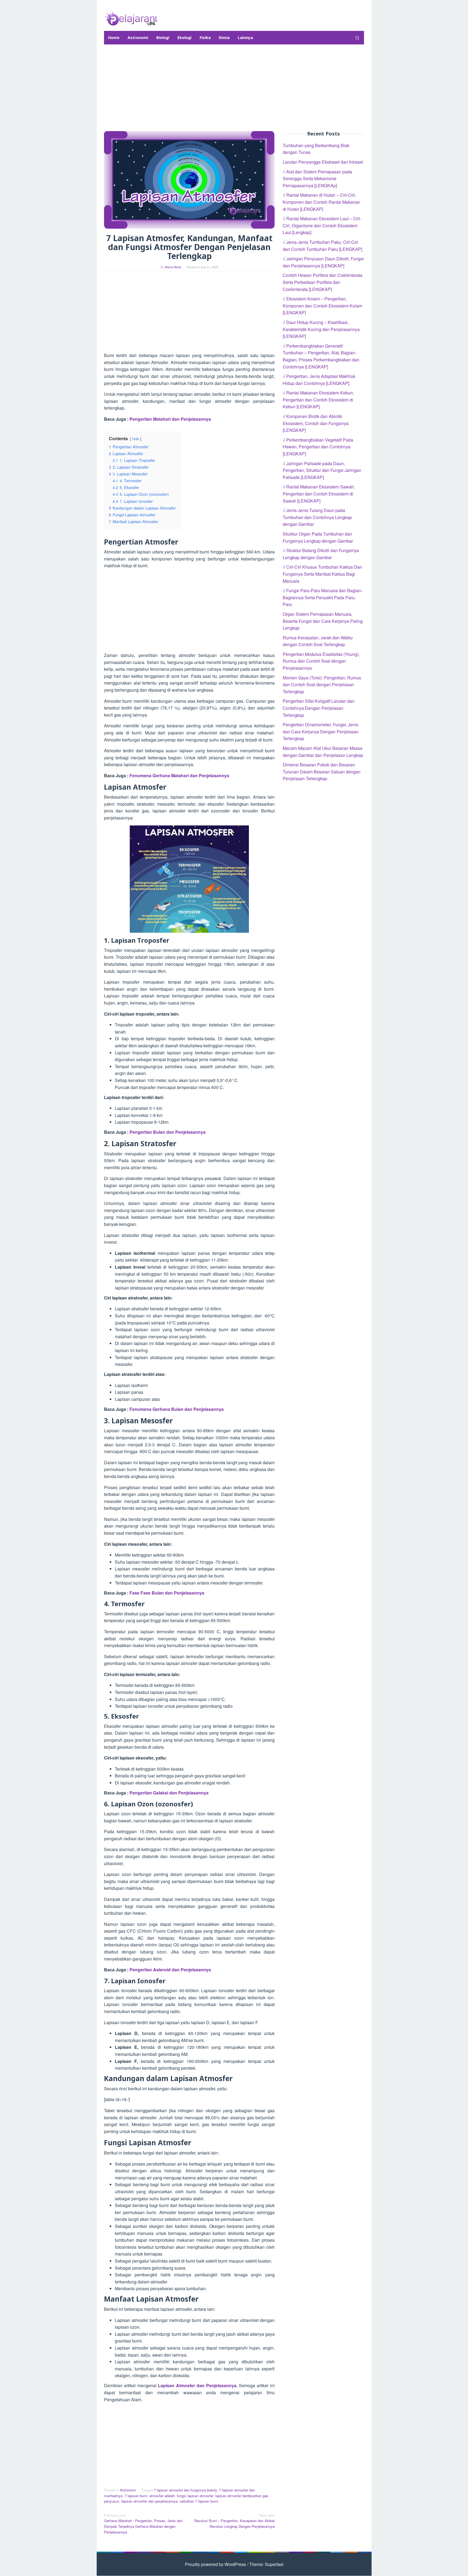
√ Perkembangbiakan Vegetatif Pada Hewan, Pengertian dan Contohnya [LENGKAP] (318, 447)
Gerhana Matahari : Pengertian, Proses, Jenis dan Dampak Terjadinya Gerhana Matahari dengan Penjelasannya (143, 2524)
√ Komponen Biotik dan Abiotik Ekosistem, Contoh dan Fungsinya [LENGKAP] (316, 423)
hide (136, 439)
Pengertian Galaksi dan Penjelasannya (169, 1793)
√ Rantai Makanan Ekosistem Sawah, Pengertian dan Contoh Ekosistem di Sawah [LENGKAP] (319, 494)
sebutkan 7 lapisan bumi (199, 2501)
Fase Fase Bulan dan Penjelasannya (167, 1593)
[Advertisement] (234, 88)
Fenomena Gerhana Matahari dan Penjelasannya (179, 775)
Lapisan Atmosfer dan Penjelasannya (197, 2385)
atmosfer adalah (162, 2496)
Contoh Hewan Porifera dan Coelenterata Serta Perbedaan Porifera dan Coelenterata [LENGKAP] (323, 282)
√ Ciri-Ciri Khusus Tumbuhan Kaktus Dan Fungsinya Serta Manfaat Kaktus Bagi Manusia (322, 574)
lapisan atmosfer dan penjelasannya (149, 2501)
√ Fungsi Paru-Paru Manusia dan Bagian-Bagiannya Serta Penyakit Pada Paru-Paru (323, 597)
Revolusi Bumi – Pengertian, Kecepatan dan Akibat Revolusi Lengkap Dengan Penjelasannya (234, 2521)
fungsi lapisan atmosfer (195, 2496)
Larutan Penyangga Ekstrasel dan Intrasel (323, 162)
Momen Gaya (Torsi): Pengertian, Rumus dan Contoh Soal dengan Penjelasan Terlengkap (322, 685)
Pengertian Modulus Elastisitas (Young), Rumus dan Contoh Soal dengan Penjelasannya (321, 661)
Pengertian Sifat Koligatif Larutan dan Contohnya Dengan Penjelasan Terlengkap (319, 708)
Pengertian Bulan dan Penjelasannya (167, 1132)
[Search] (357, 38)
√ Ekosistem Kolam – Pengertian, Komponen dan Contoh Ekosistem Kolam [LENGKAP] (322, 306)
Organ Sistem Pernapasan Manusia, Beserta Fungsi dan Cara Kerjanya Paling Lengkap (323, 621)
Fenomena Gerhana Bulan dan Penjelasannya (177, 1409)
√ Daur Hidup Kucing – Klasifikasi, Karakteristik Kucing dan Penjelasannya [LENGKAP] (321, 329)
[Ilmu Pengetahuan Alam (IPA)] (131, 17)
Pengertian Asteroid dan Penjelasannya (170, 1970)
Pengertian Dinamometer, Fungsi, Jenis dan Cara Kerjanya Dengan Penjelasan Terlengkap (321, 731)
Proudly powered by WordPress (215, 2564)
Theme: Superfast (266, 2564)
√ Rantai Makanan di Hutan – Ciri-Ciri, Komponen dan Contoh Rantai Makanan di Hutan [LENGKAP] (321, 202)
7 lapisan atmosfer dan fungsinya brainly (185, 2490)
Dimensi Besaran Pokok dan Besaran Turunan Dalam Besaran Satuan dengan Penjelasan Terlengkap (322, 772)
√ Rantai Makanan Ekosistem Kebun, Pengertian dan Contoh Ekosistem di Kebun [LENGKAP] (318, 400)
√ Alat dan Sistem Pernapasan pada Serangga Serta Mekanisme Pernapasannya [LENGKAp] (317, 179)
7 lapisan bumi (136, 2496)
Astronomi (128, 2490)
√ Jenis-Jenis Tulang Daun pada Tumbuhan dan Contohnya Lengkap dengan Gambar (317, 517)
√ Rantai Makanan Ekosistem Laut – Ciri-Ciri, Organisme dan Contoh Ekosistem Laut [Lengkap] (322, 225)
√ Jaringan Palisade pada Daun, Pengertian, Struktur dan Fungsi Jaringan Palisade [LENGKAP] (322, 470)
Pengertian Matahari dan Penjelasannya (170, 419)
